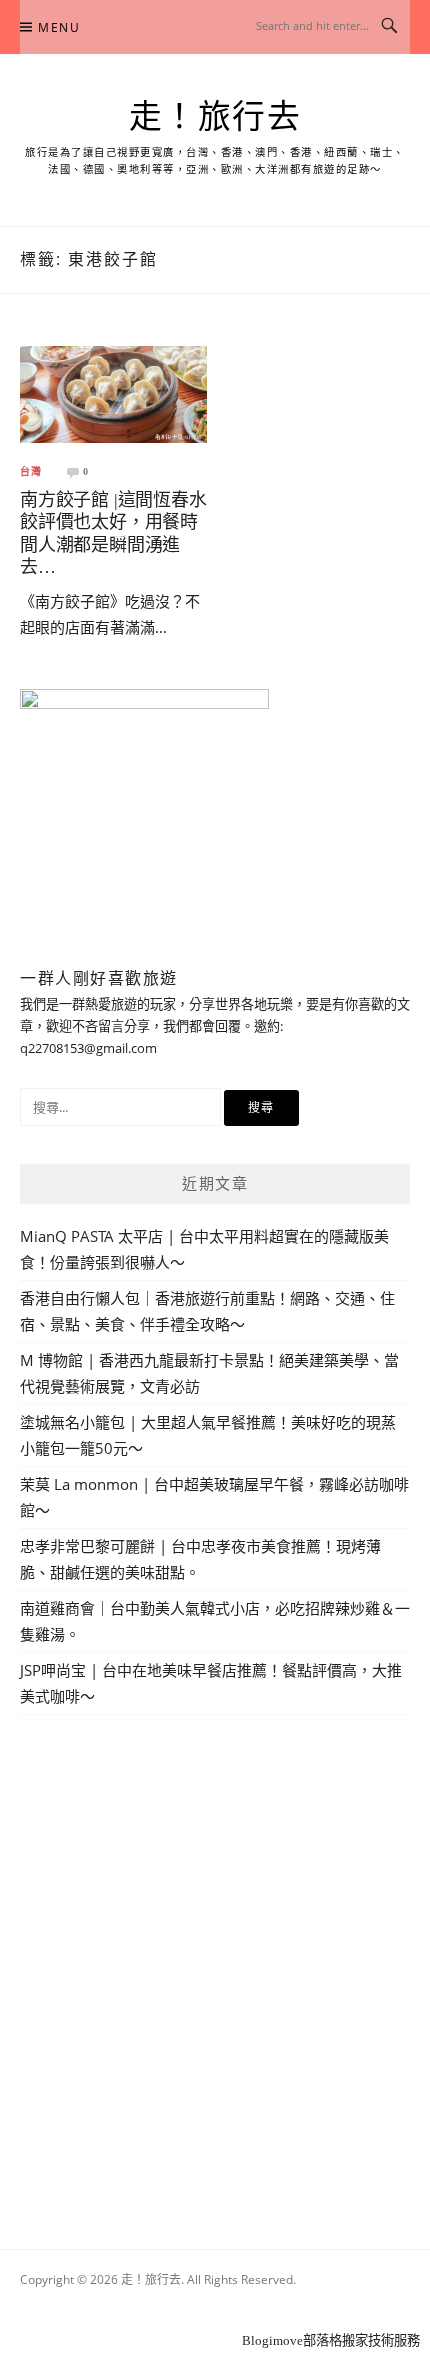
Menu (59, 27)
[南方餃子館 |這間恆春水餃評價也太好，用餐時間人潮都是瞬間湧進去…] (113, 393)
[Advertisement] (215, 1959)
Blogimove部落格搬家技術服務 (331, 2340)
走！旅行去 (215, 117)
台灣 (31, 472)
